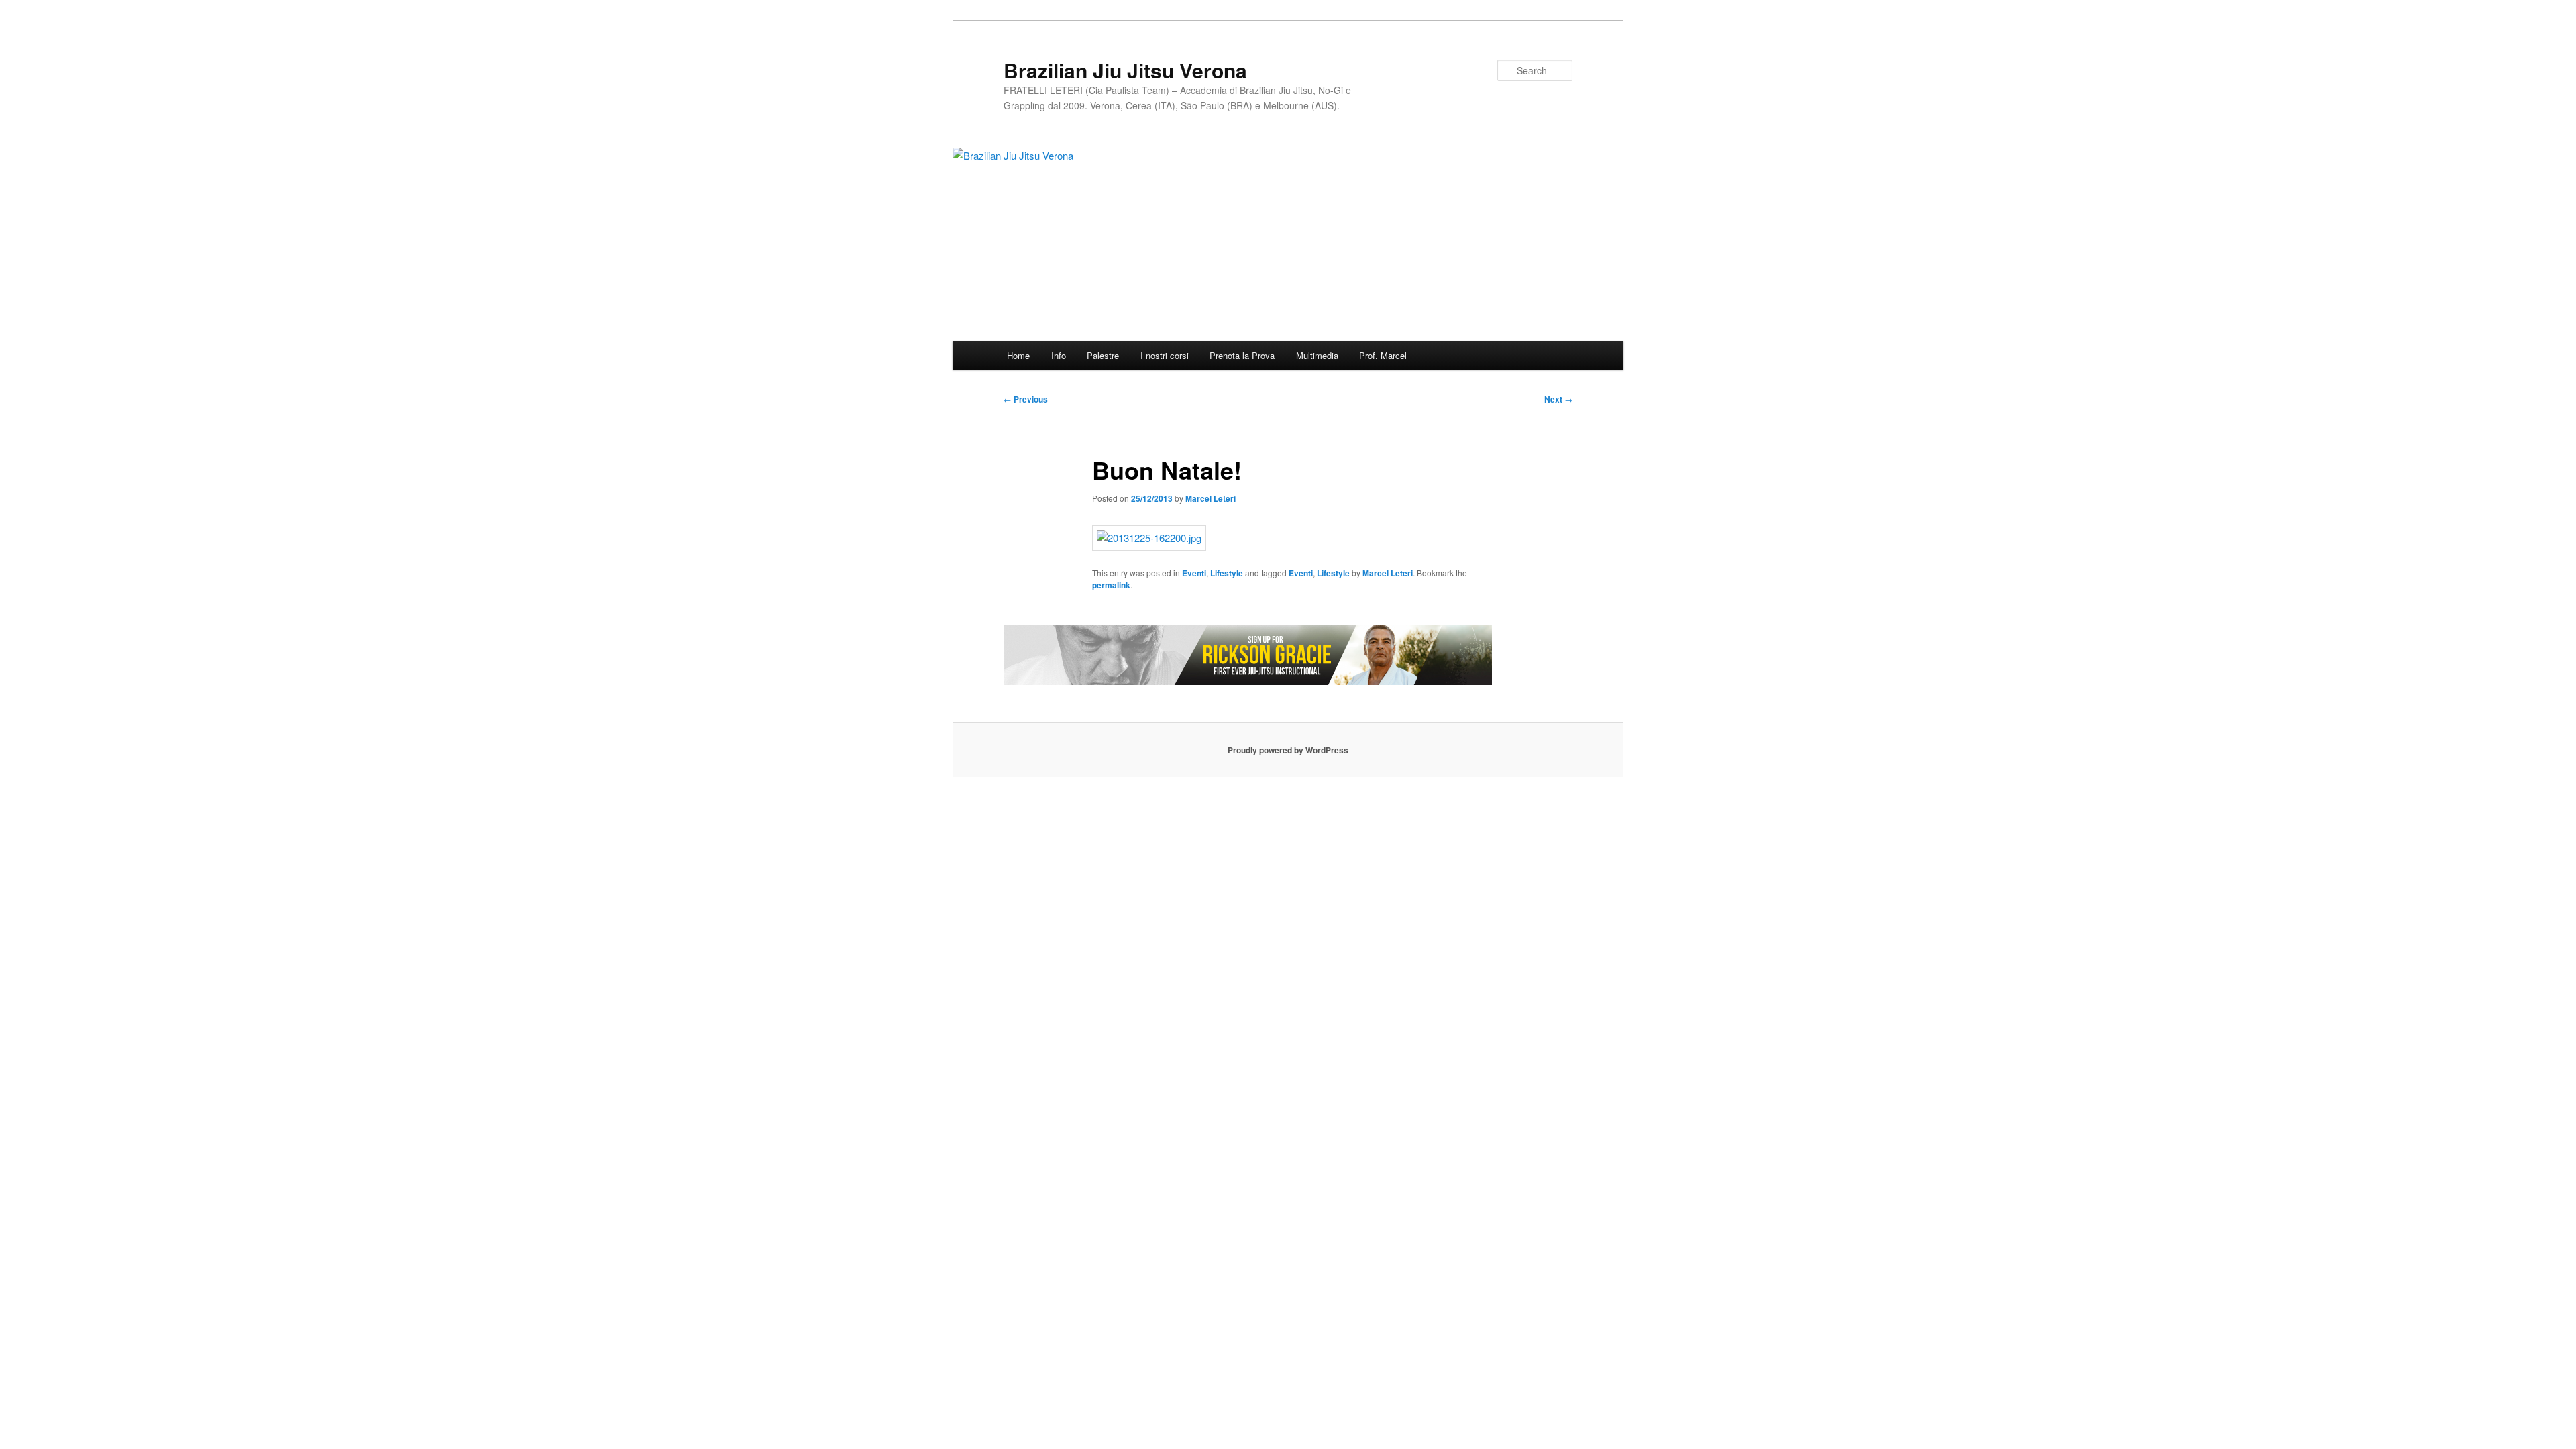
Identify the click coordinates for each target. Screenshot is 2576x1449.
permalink (1111, 585)
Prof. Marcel (1383, 355)
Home (1018, 355)
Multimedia (1317, 355)
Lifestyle (1227, 573)
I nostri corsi (1165, 355)
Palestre (1103, 355)
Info (1059, 355)
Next (1558, 399)
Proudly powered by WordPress (1288, 750)
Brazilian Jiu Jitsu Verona (1125, 70)
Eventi (1194, 573)
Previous (1026, 399)
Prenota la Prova (1242, 355)
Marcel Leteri (1211, 498)
